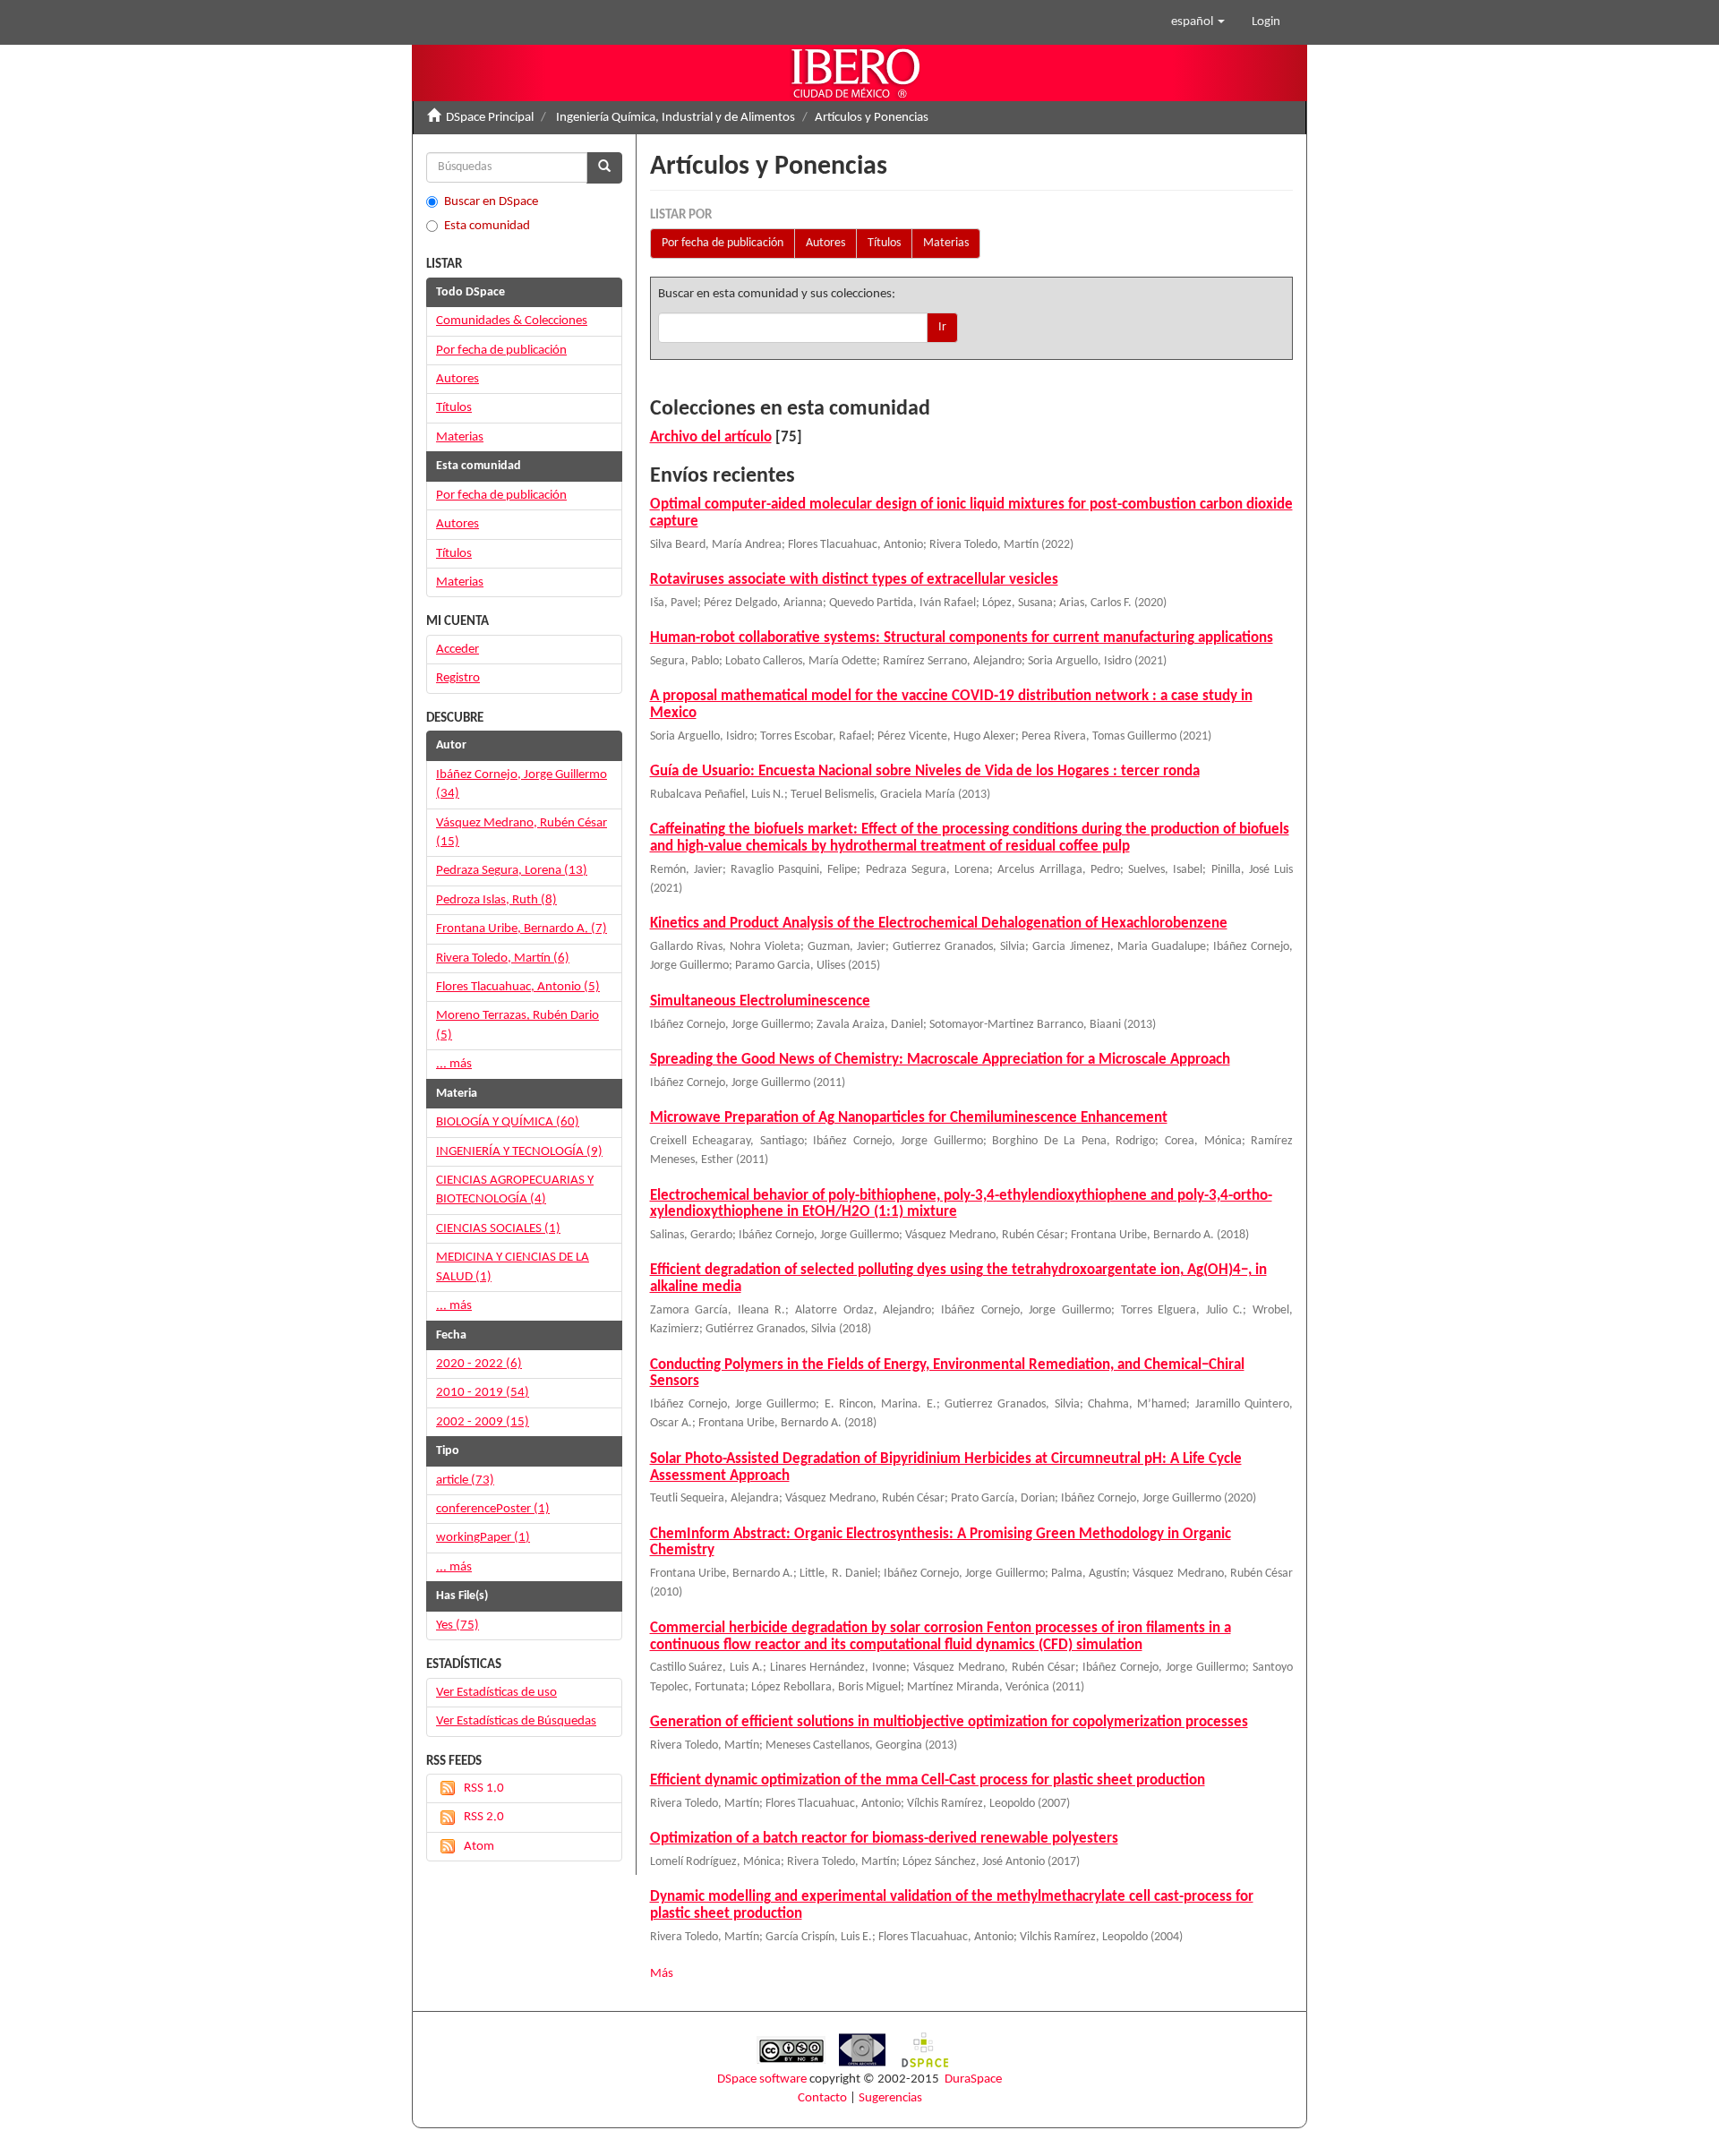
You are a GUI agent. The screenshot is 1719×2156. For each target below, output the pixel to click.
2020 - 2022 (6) (479, 1364)
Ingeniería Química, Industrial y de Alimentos (676, 118)
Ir (942, 327)
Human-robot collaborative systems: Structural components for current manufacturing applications (962, 638)
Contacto (822, 2098)
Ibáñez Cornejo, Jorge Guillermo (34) (522, 784)
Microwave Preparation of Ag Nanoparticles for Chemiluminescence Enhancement (909, 1118)
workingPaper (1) (483, 1538)
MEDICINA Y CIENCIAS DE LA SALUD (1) (513, 1267)
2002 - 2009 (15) (483, 1422)
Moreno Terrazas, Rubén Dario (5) (517, 1025)
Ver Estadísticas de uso (496, 1693)
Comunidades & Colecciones (512, 321)
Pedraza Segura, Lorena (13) (512, 871)
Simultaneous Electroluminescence (760, 1001)
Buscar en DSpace (491, 202)
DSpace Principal (490, 118)
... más (454, 1064)
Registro (458, 678)
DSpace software (762, 2079)
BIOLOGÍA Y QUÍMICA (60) (508, 1122)
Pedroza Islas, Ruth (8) (496, 900)
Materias (946, 243)
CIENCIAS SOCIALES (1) (498, 1229)
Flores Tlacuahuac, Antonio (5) (518, 987)
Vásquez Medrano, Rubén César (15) (522, 833)
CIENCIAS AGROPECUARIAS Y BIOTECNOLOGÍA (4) (515, 1190)
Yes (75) (458, 1626)
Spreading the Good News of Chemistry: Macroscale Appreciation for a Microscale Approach (940, 1060)
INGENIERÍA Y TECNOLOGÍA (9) (519, 1152)
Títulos (884, 243)
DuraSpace (973, 2079)
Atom (479, 1847)
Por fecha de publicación (723, 243)
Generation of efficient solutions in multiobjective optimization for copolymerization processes (949, 1722)
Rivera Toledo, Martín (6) (503, 958)
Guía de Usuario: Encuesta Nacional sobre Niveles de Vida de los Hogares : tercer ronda (925, 771)
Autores (825, 243)
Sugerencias (890, 2098)
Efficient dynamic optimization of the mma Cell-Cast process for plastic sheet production (928, 1780)
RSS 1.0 (484, 1788)
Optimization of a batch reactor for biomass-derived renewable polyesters (884, 1839)
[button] (1198, 22)
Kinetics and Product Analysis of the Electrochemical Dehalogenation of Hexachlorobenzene (939, 924)
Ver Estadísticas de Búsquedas (516, 1721)
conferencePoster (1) (493, 1509)
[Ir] (604, 168)
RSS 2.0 (484, 1817)
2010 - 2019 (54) (483, 1393)
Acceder (458, 650)
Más (662, 1974)
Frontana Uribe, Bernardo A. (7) (522, 929)
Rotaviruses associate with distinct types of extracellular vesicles (854, 580)
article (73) (465, 1480)
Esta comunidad (487, 226)
